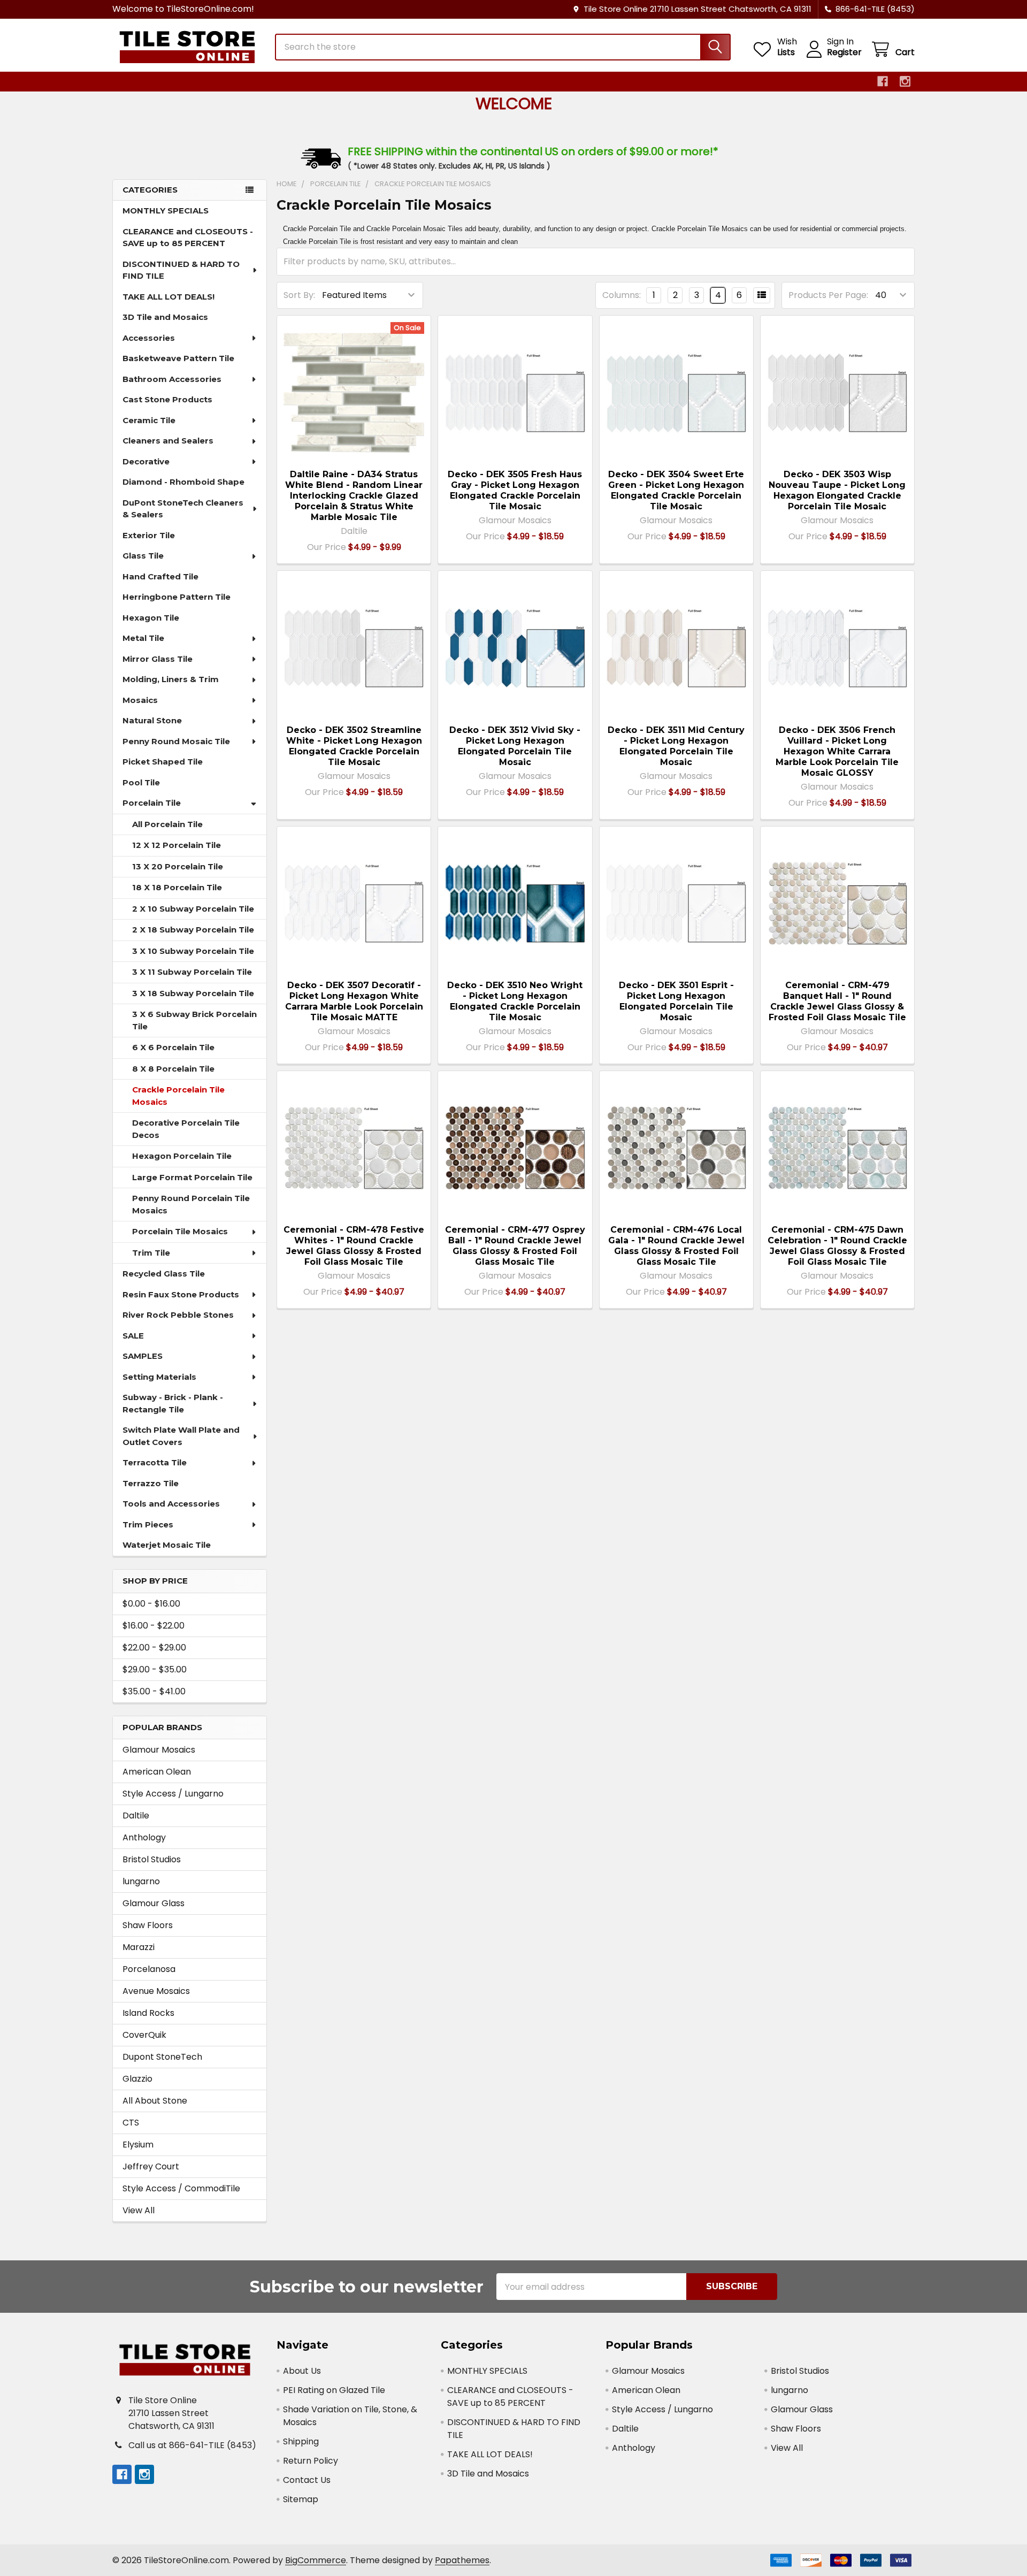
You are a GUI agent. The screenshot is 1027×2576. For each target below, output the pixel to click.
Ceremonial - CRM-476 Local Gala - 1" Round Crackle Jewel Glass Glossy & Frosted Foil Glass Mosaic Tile (676, 1246)
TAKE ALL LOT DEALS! (168, 297)
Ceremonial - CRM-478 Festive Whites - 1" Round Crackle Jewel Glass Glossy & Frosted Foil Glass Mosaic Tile (354, 1246)
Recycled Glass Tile (164, 1274)
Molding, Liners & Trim (171, 679)
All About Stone (155, 2101)
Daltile (136, 1816)
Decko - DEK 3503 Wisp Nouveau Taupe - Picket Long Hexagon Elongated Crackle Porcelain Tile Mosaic (837, 490)
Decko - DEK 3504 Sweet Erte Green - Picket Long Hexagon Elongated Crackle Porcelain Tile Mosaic (676, 490)
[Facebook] (883, 81)
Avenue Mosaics (156, 1991)
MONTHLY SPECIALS (166, 211)
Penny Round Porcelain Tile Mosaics (191, 1204)
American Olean (157, 1772)
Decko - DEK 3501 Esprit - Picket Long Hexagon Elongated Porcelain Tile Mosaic (676, 1001)
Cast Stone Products (167, 399)
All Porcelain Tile (167, 824)
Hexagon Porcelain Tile (182, 1156)
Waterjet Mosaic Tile (167, 1545)
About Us (302, 2371)
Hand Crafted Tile (160, 576)
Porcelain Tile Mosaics (180, 1231)
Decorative (146, 461)
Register (844, 52)
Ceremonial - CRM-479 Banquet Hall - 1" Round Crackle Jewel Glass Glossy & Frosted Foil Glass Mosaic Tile (837, 1001)
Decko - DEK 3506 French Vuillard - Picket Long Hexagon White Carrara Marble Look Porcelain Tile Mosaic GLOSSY (837, 751)
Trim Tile (151, 1253)
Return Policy (311, 2461)
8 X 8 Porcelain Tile (173, 1069)
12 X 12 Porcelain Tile (177, 845)
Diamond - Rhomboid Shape (183, 482)
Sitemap (301, 2499)
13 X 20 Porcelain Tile (178, 866)
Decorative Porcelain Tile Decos (186, 1129)
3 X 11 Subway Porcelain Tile (192, 972)
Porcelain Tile (152, 803)
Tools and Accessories (171, 1504)
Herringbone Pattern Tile (177, 597)
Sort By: (299, 295)
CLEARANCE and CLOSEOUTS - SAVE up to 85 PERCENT (188, 238)
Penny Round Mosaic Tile (176, 741)
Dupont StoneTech (162, 2057)
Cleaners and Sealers (168, 441)
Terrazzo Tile (151, 1483)
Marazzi (139, 1947)
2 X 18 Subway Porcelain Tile (193, 930)
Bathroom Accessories (172, 379)
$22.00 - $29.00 (154, 1648)
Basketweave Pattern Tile (178, 358)
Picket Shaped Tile (163, 762)
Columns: (622, 295)
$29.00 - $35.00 (155, 1669)
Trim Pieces (148, 1524)
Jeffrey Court (151, 2166)
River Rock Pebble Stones (178, 1315)
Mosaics (140, 700)
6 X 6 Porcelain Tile (173, 1047)
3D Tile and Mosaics (165, 317)
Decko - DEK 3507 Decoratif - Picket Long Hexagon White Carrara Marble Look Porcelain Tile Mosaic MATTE (354, 1001)
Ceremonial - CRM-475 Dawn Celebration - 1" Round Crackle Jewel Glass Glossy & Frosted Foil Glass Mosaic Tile (837, 1246)
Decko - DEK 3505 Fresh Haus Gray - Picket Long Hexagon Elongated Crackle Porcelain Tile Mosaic (515, 490)
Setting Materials (159, 1377)
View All (139, 2210)
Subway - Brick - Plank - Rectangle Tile (173, 1403)
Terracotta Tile (155, 1462)
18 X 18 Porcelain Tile (177, 887)
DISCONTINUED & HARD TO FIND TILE (181, 270)
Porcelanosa (149, 1969)
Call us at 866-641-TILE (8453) (192, 2445)
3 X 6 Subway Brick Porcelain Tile (194, 1020)
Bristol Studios (152, 1859)
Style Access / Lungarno (173, 1794)
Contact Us (307, 2480)
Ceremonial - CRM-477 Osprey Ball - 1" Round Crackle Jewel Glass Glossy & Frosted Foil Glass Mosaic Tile (515, 1246)
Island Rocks (148, 2013)
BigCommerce (316, 2560)
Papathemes (462, 2560)
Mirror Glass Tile (158, 659)
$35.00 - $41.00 (154, 1691)
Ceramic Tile (149, 420)
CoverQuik (144, 2035)
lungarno (141, 1881)
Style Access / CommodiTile (181, 2188)
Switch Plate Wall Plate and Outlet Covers (181, 1436)
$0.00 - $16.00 (151, 1604)
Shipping (301, 2441)
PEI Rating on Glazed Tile (334, 2390)
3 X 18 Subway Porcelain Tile (193, 993)
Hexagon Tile (151, 618)
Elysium (138, 2145)
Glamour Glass (154, 1903)
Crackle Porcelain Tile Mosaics (178, 1096)
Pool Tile (141, 782)
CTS (131, 2123)
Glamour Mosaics (159, 1750)
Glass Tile (143, 556)
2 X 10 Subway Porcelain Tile (193, 909)
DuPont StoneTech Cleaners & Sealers (183, 509)
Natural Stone (152, 720)
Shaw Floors (148, 1925)
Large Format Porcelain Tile (192, 1177)
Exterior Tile (149, 535)
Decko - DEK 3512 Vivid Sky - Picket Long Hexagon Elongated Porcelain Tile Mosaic (515, 746)
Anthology (144, 1837)
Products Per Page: (828, 295)
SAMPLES (143, 1356)
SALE (133, 1336)
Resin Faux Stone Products (181, 1294)
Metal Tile (143, 638)
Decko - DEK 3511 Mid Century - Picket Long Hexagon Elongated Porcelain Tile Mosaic (676, 746)
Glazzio (137, 2079)
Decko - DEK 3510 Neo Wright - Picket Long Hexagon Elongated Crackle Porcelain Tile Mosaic (515, 1001)
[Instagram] (905, 81)
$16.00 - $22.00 (154, 1626)
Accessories (149, 338)
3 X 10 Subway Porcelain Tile (193, 951)
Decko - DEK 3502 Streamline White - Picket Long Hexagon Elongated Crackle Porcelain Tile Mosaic (354, 746)
